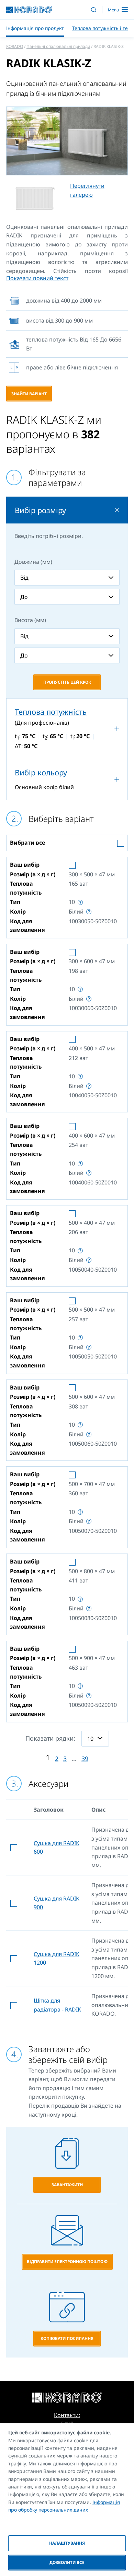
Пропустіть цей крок (67, 682)
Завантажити (67, 2185)
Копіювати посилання (67, 2338)
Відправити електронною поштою (67, 2262)
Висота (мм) (30, 620)
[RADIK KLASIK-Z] (67, 141)
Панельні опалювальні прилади (58, 46)
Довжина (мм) (33, 562)
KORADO (15, 46)
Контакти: (67, 2415)
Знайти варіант (29, 394)
